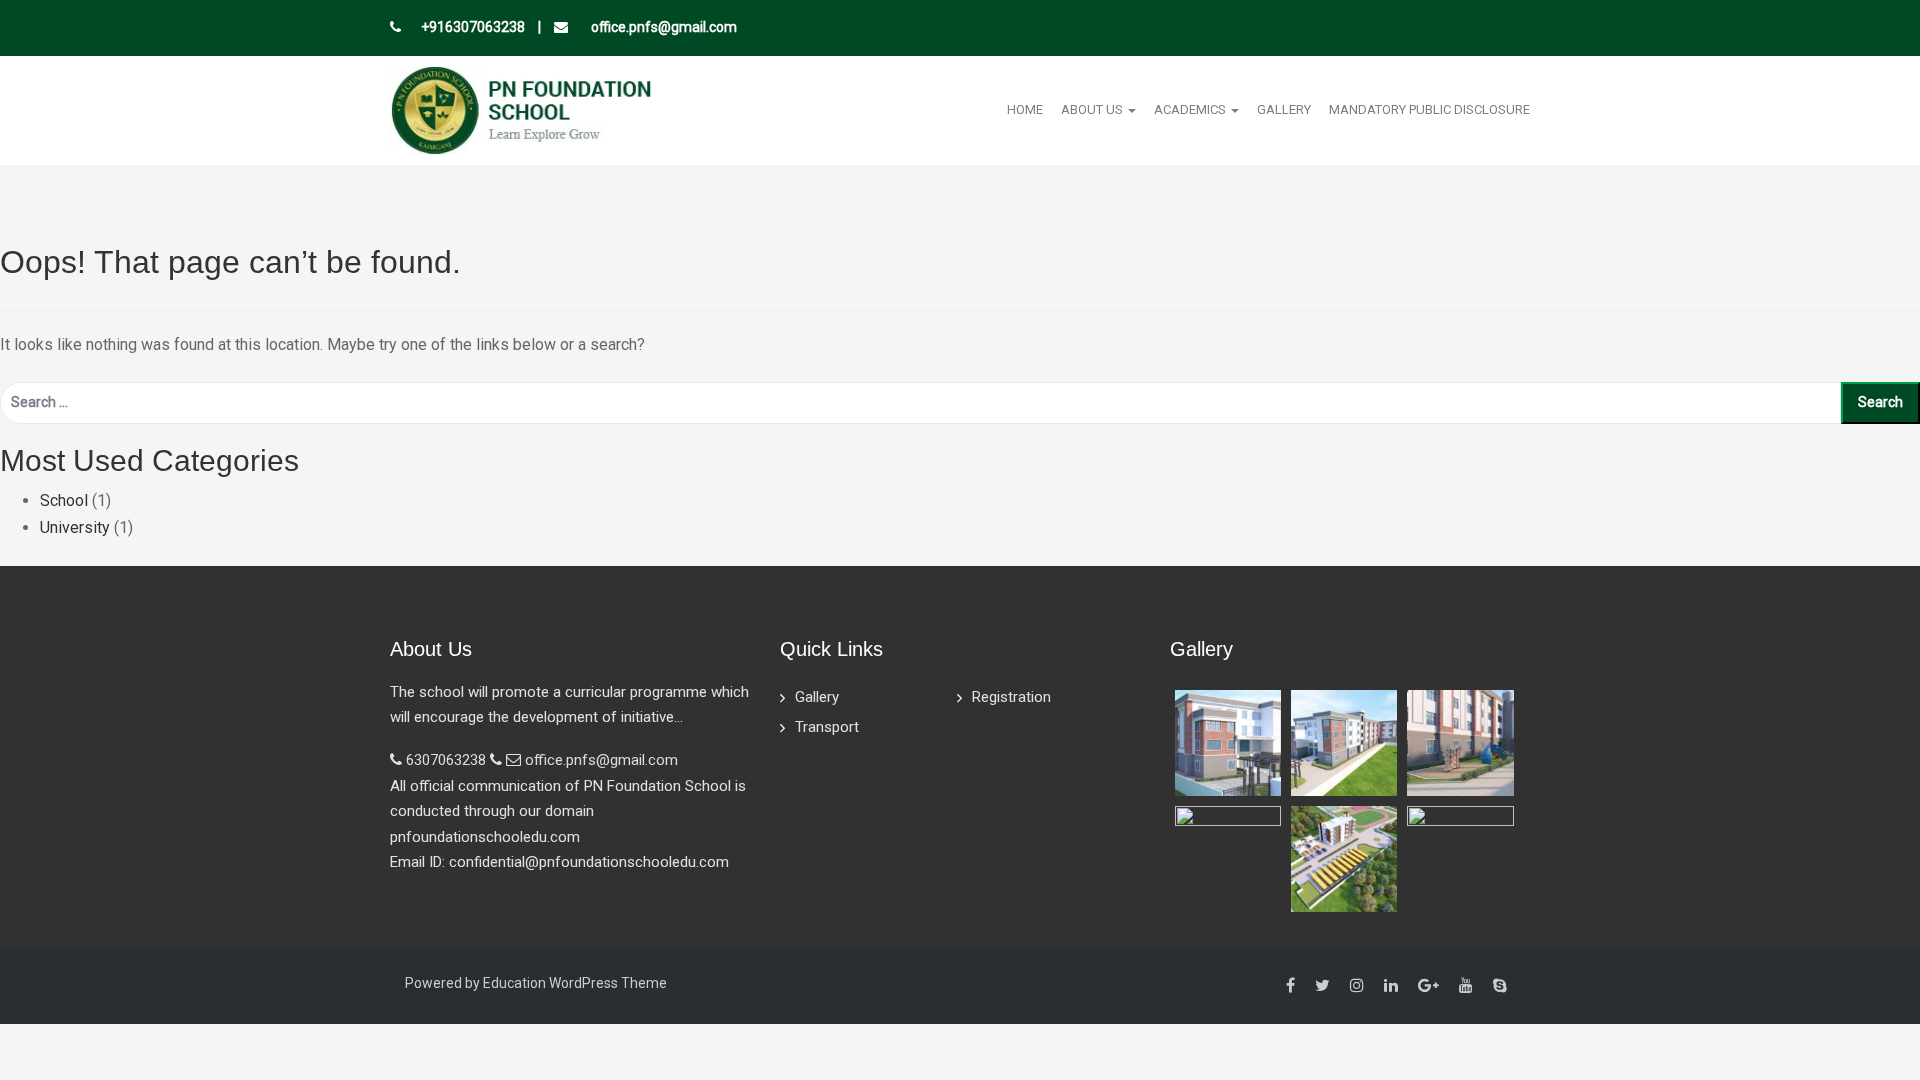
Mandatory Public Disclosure (1429, 109)
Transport (827, 727)
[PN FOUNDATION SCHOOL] (521, 108)
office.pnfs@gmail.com (662, 27)
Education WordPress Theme (575, 983)
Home (1025, 109)
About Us (1093, 109)
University (75, 527)
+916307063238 (473, 27)
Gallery (1284, 109)
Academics (1191, 109)
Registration (1011, 697)
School (64, 500)
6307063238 (446, 760)
